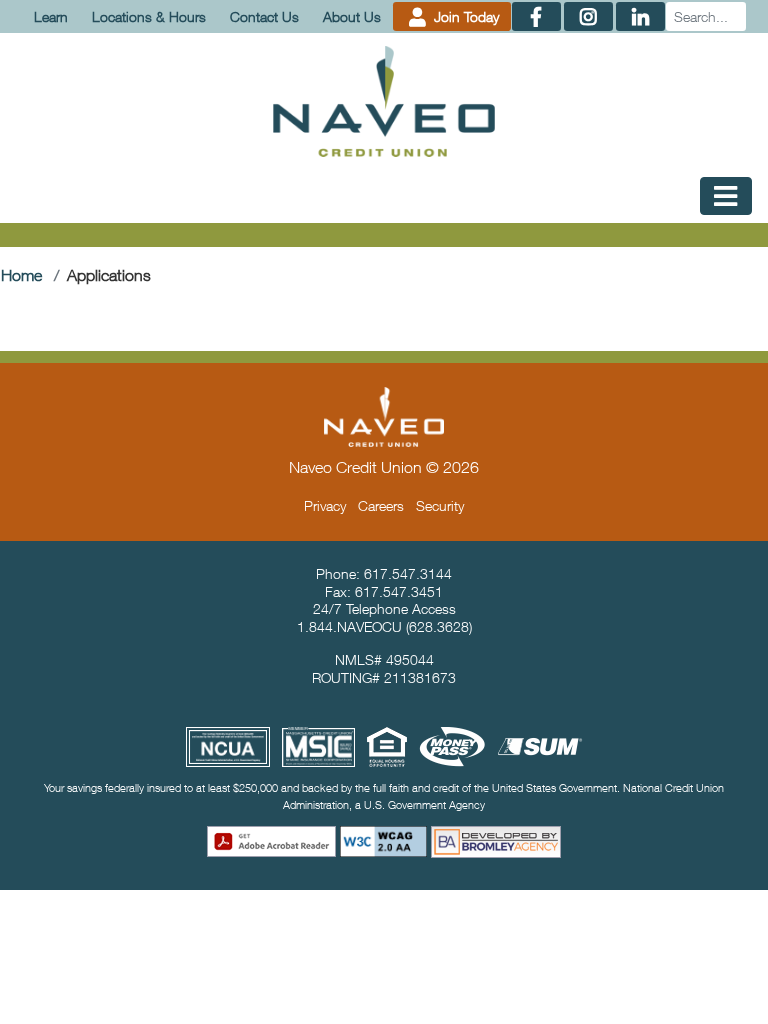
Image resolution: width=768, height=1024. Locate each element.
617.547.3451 (399, 591)
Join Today (464, 16)
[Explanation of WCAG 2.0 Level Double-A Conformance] (384, 841)
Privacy (325, 505)
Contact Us (264, 16)
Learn (51, 16)
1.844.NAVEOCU (349, 626)
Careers (381, 505)
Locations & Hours (149, 16)
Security (440, 505)
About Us (352, 16)
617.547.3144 (408, 573)
